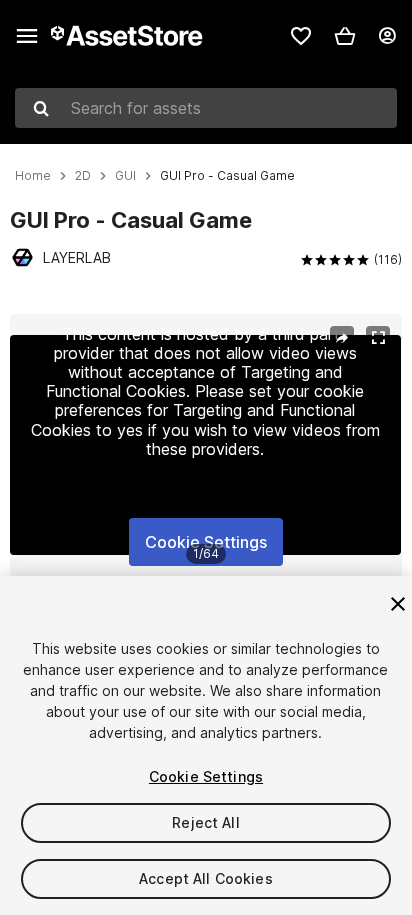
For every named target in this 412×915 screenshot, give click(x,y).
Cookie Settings (206, 542)
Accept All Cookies (206, 878)
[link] (301, 36)
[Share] (342, 338)
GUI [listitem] (125, 176)
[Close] (398, 604)
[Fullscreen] (378, 338)
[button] (345, 36)
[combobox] (206, 108)
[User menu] (387, 36)
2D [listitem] (83, 176)
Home (33, 176)
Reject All (205, 822)
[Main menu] (27, 36)
